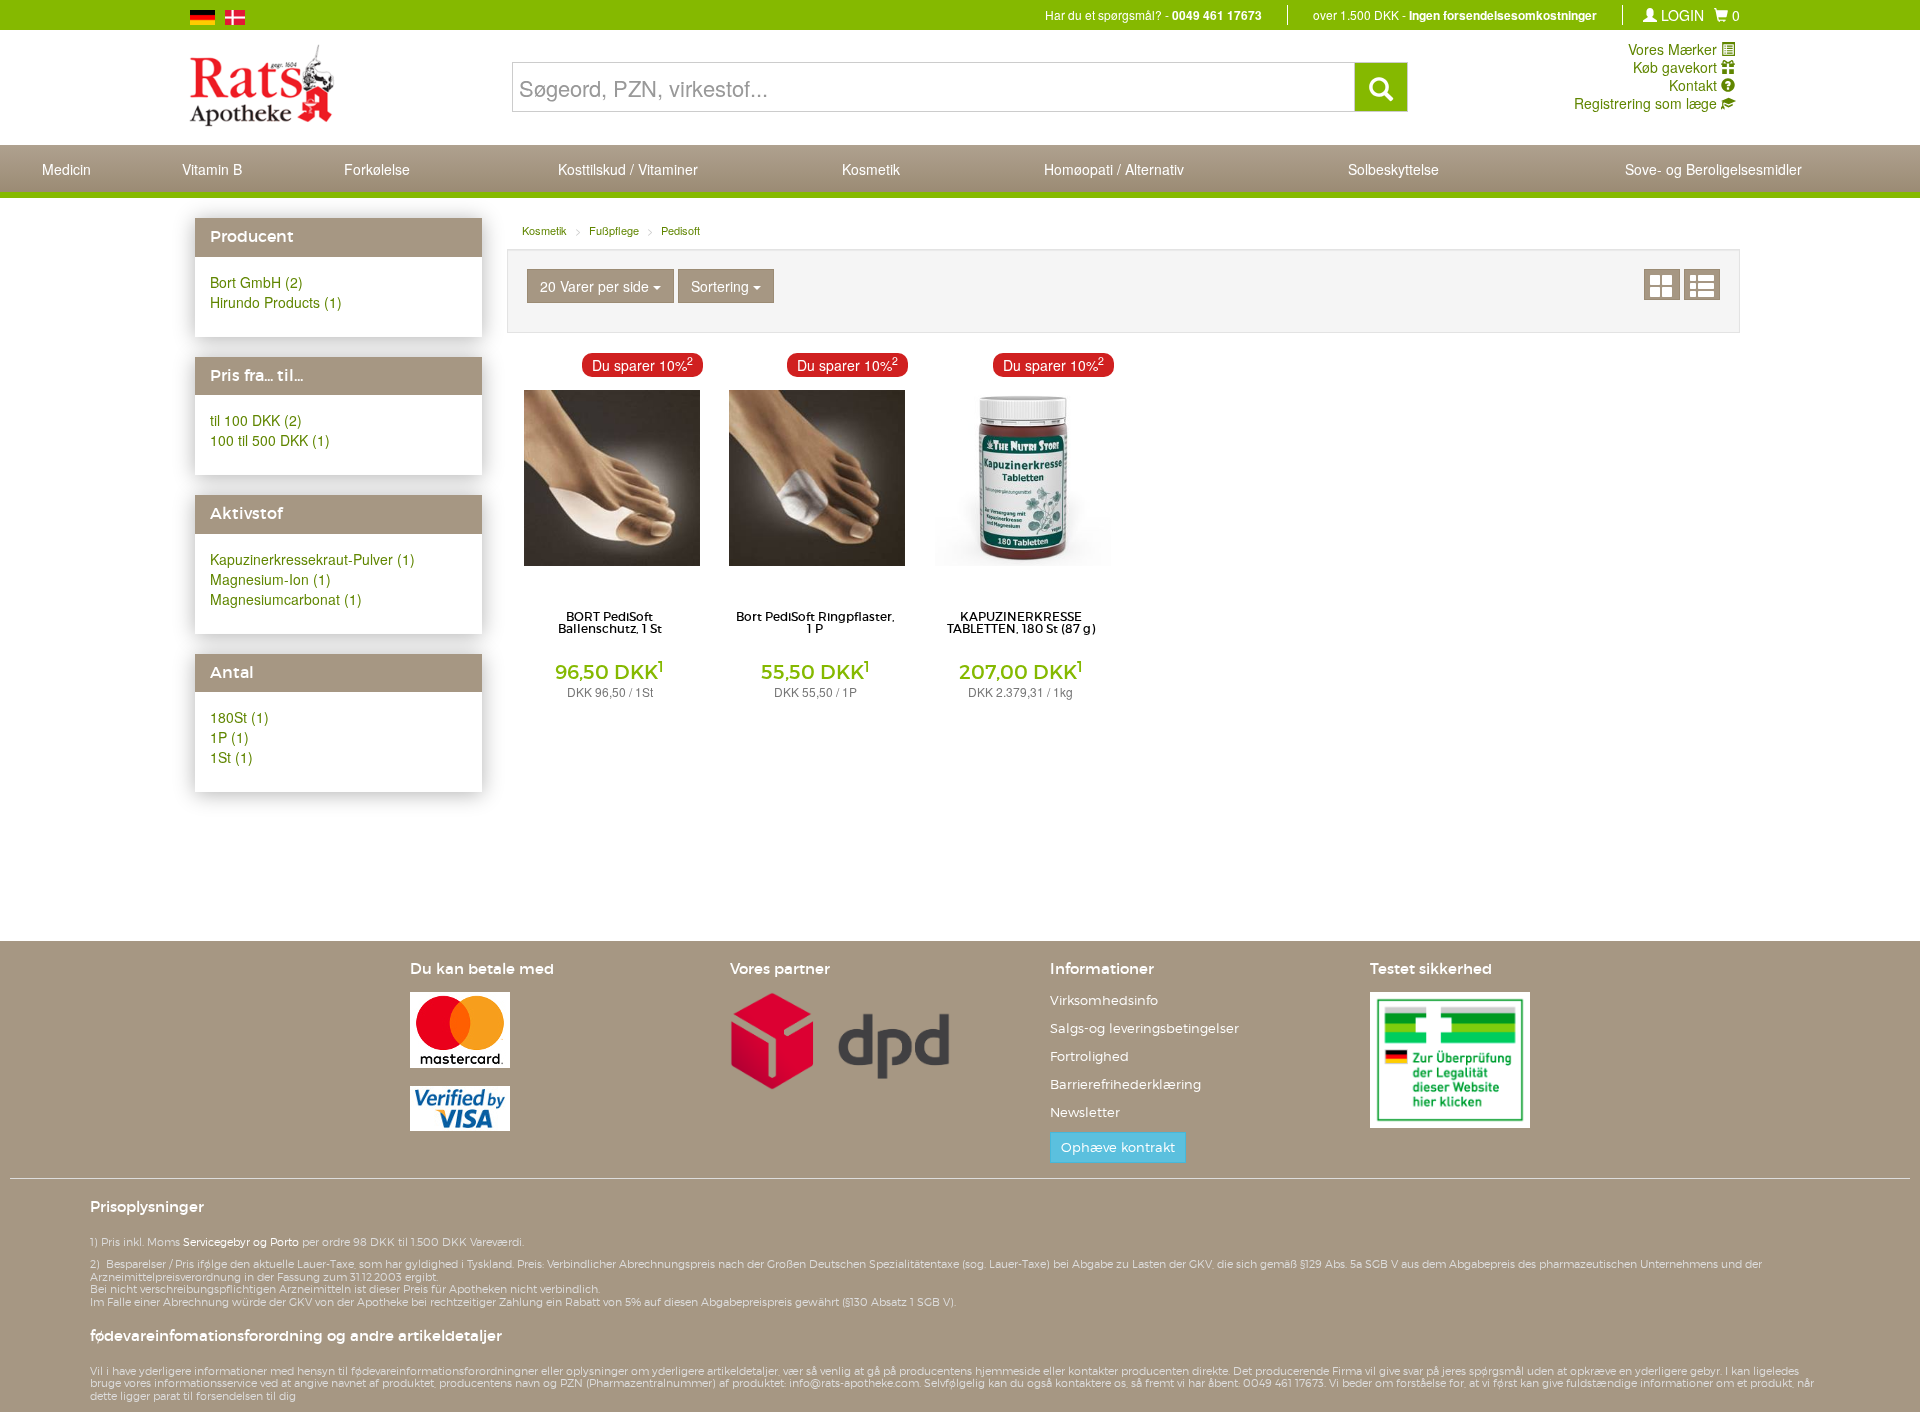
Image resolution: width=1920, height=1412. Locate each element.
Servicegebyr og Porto (241, 1242)
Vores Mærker (1674, 49)
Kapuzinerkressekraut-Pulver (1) (312, 559)
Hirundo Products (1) (276, 302)
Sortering (722, 286)
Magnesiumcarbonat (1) (286, 599)
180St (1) (239, 717)
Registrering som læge (1647, 103)
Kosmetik (544, 230)
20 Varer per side (596, 286)
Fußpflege (614, 230)
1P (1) (229, 737)
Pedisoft (680, 230)
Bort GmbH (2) (256, 282)
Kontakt (1695, 85)
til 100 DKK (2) (256, 420)
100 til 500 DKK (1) (270, 440)
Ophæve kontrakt (1118, 1147)
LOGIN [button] (1680, 15)
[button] (1727, 15)
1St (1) (231, 757)
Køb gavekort (1677, 67)
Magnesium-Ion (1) (270, 579)
